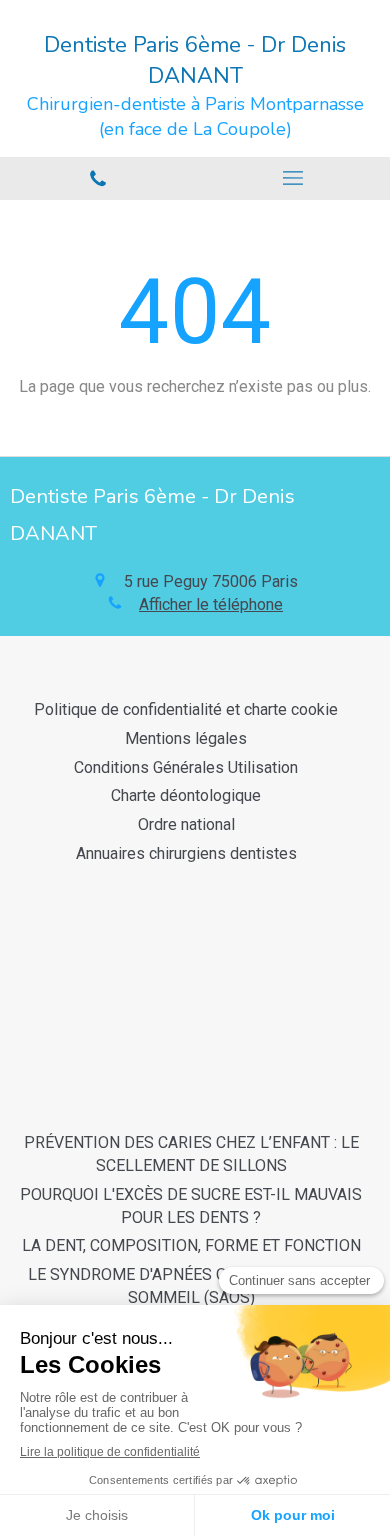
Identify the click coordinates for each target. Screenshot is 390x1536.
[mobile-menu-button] (292, 178)
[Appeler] (97, 178)
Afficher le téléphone (211, 604)
